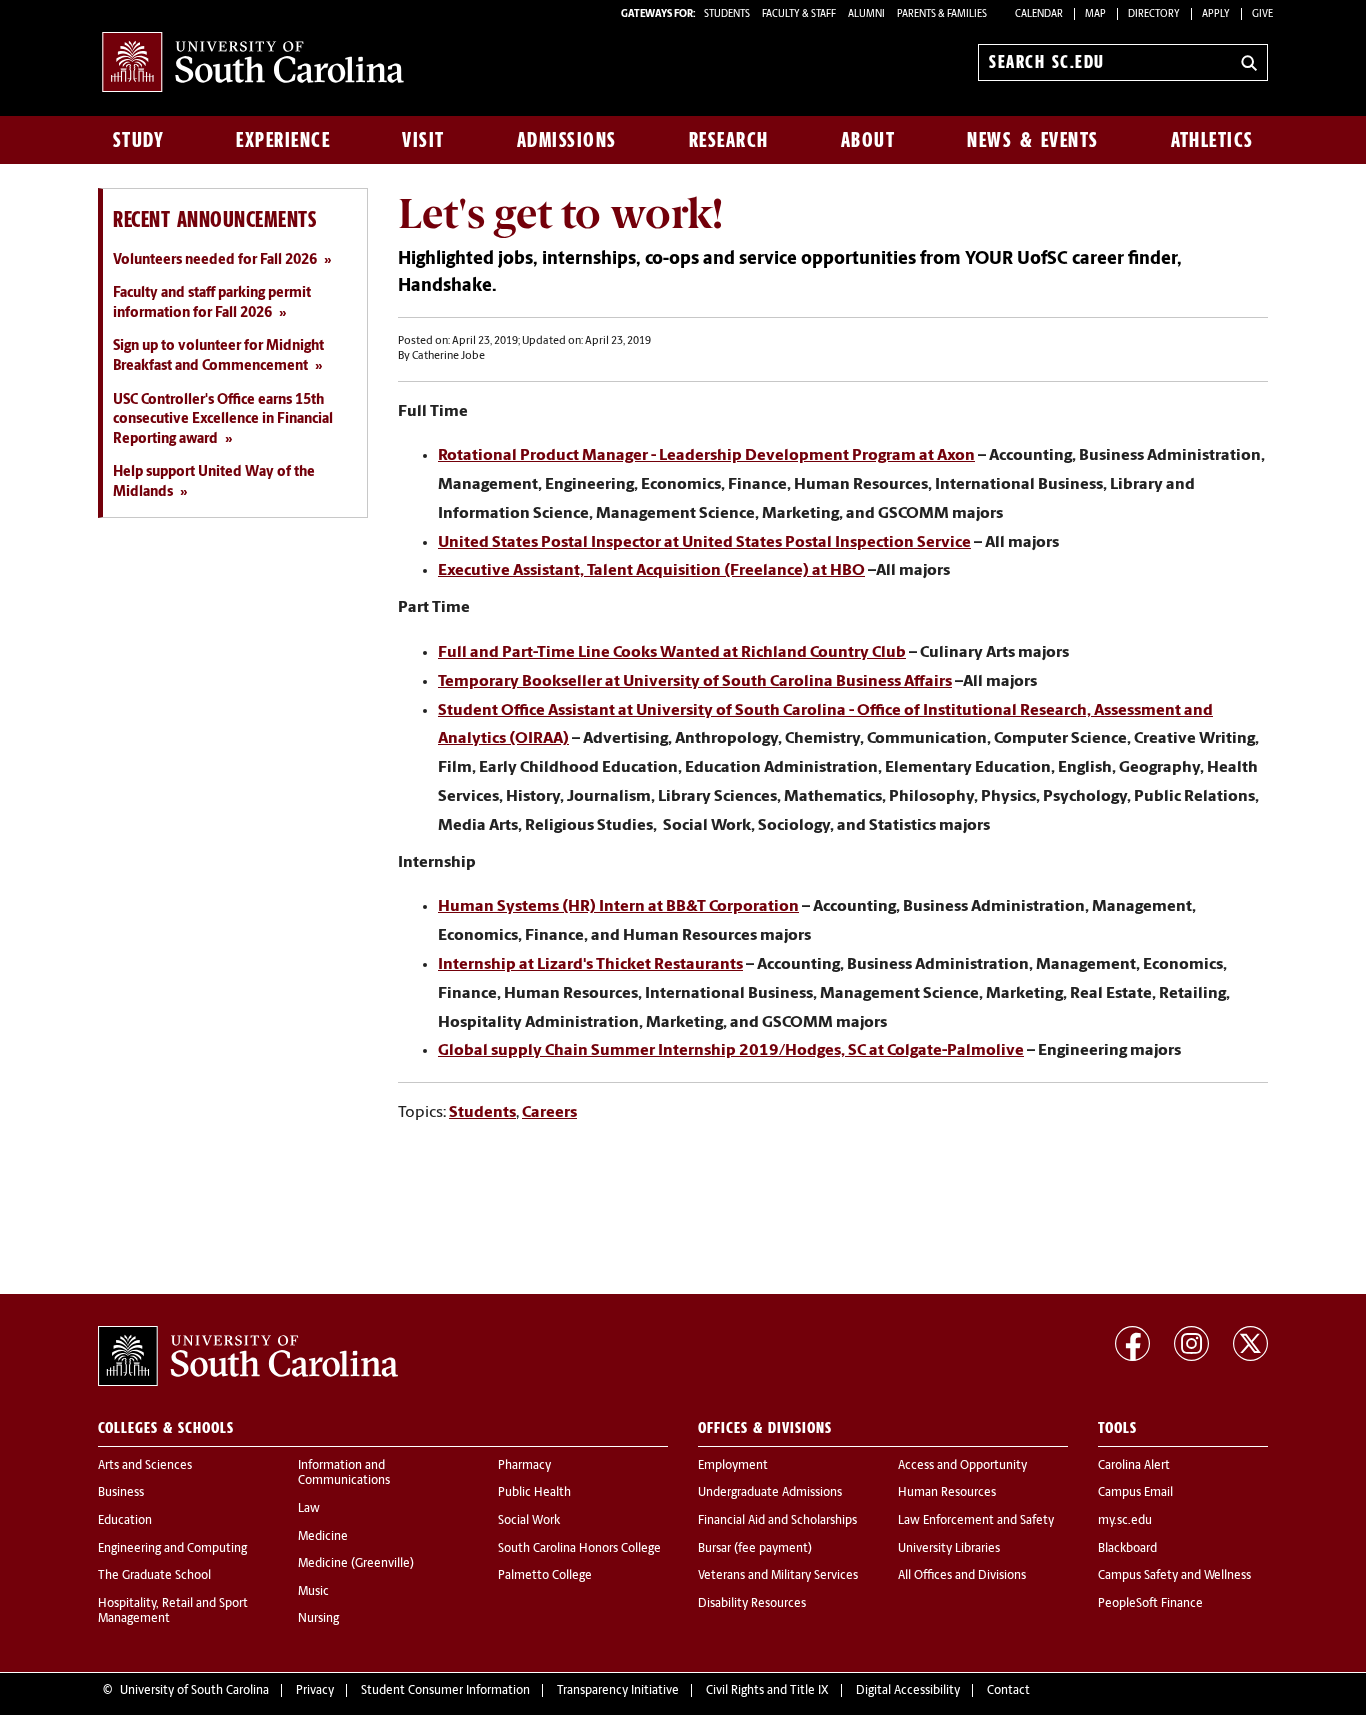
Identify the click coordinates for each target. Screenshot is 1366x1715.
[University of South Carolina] (248, 1356)
